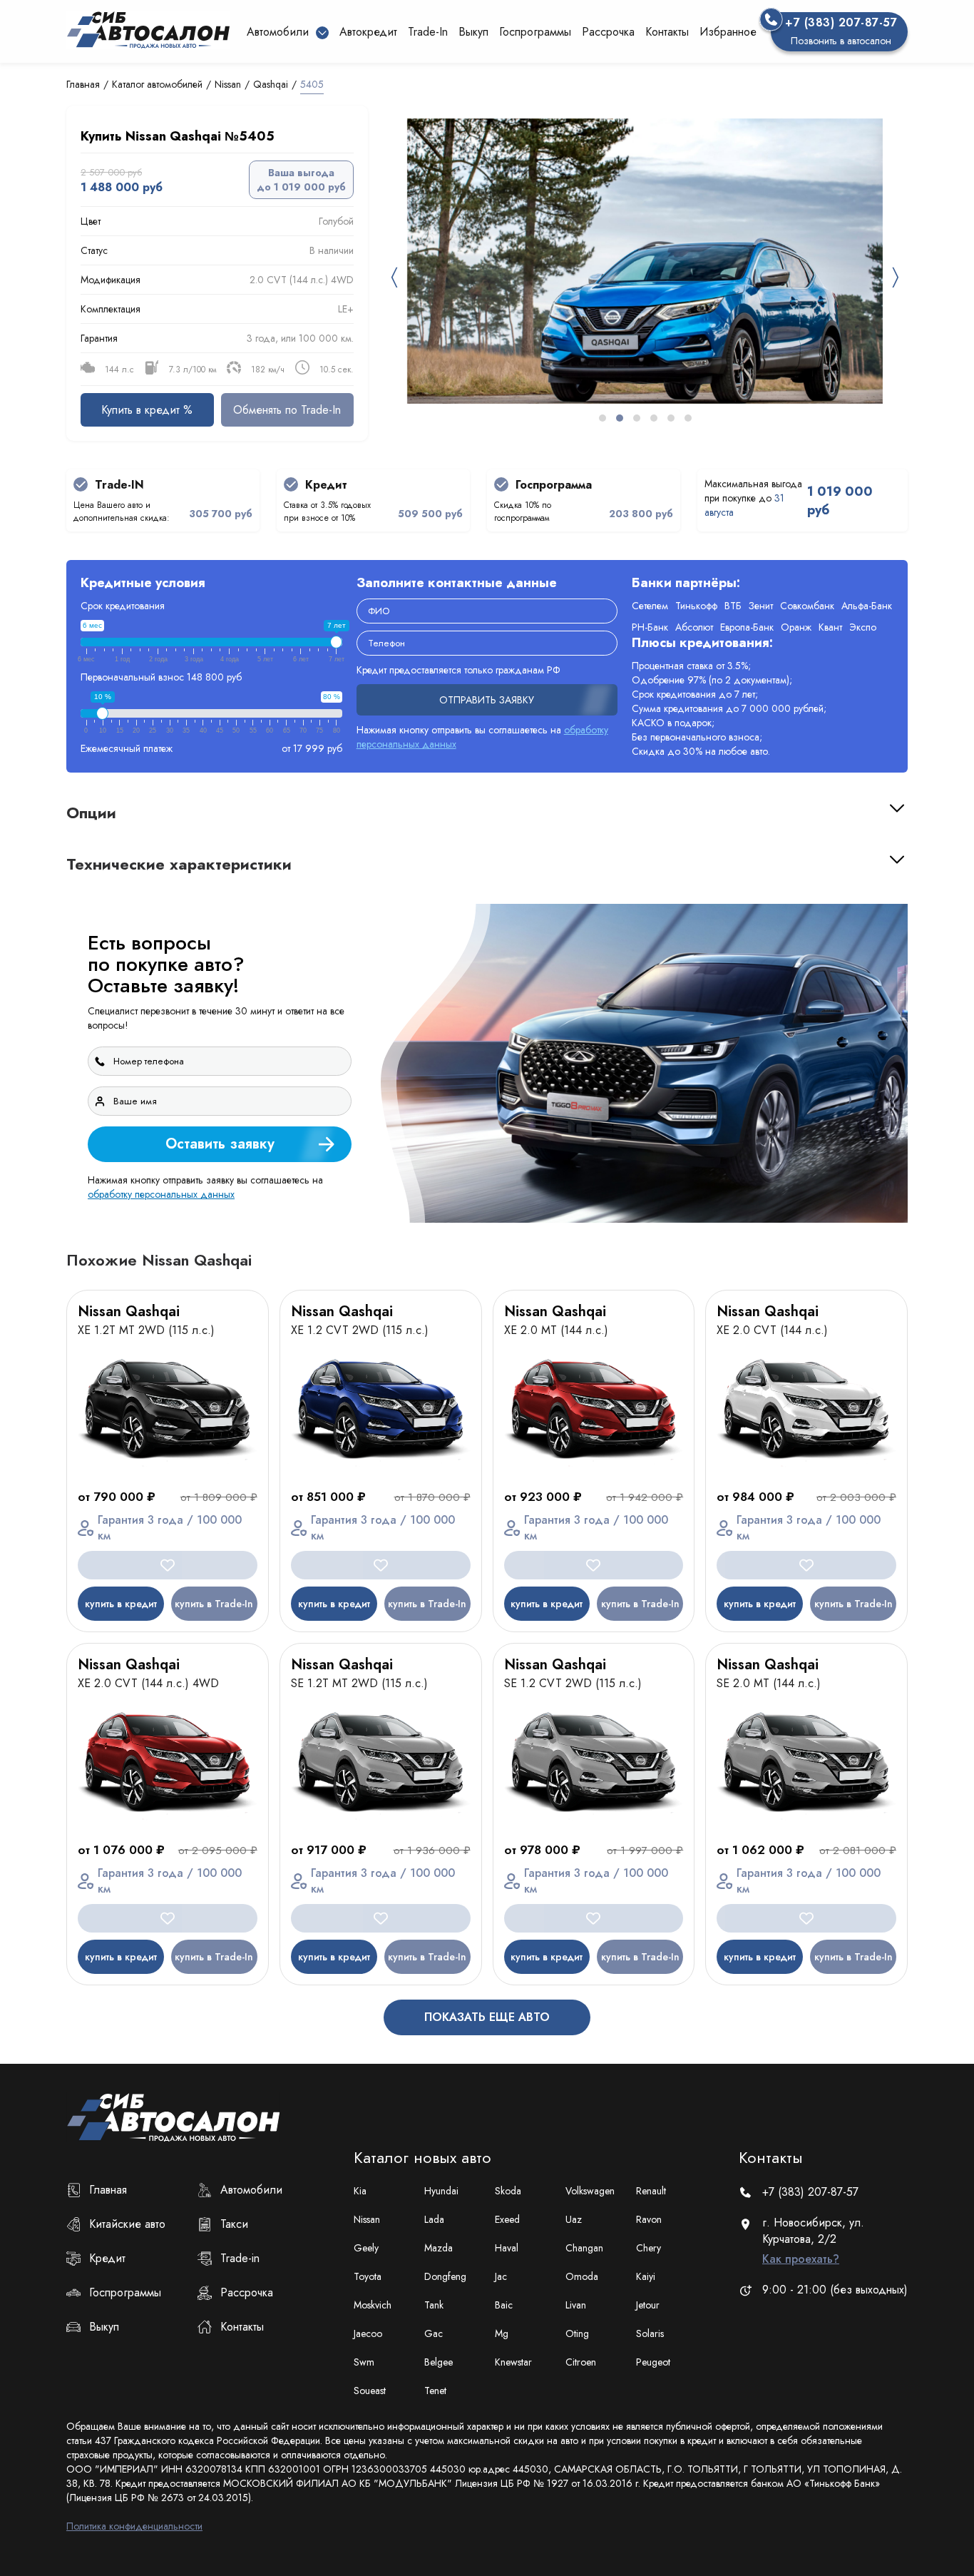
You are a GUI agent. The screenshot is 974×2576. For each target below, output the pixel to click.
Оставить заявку (847, 1434)
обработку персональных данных (702, 1472)
